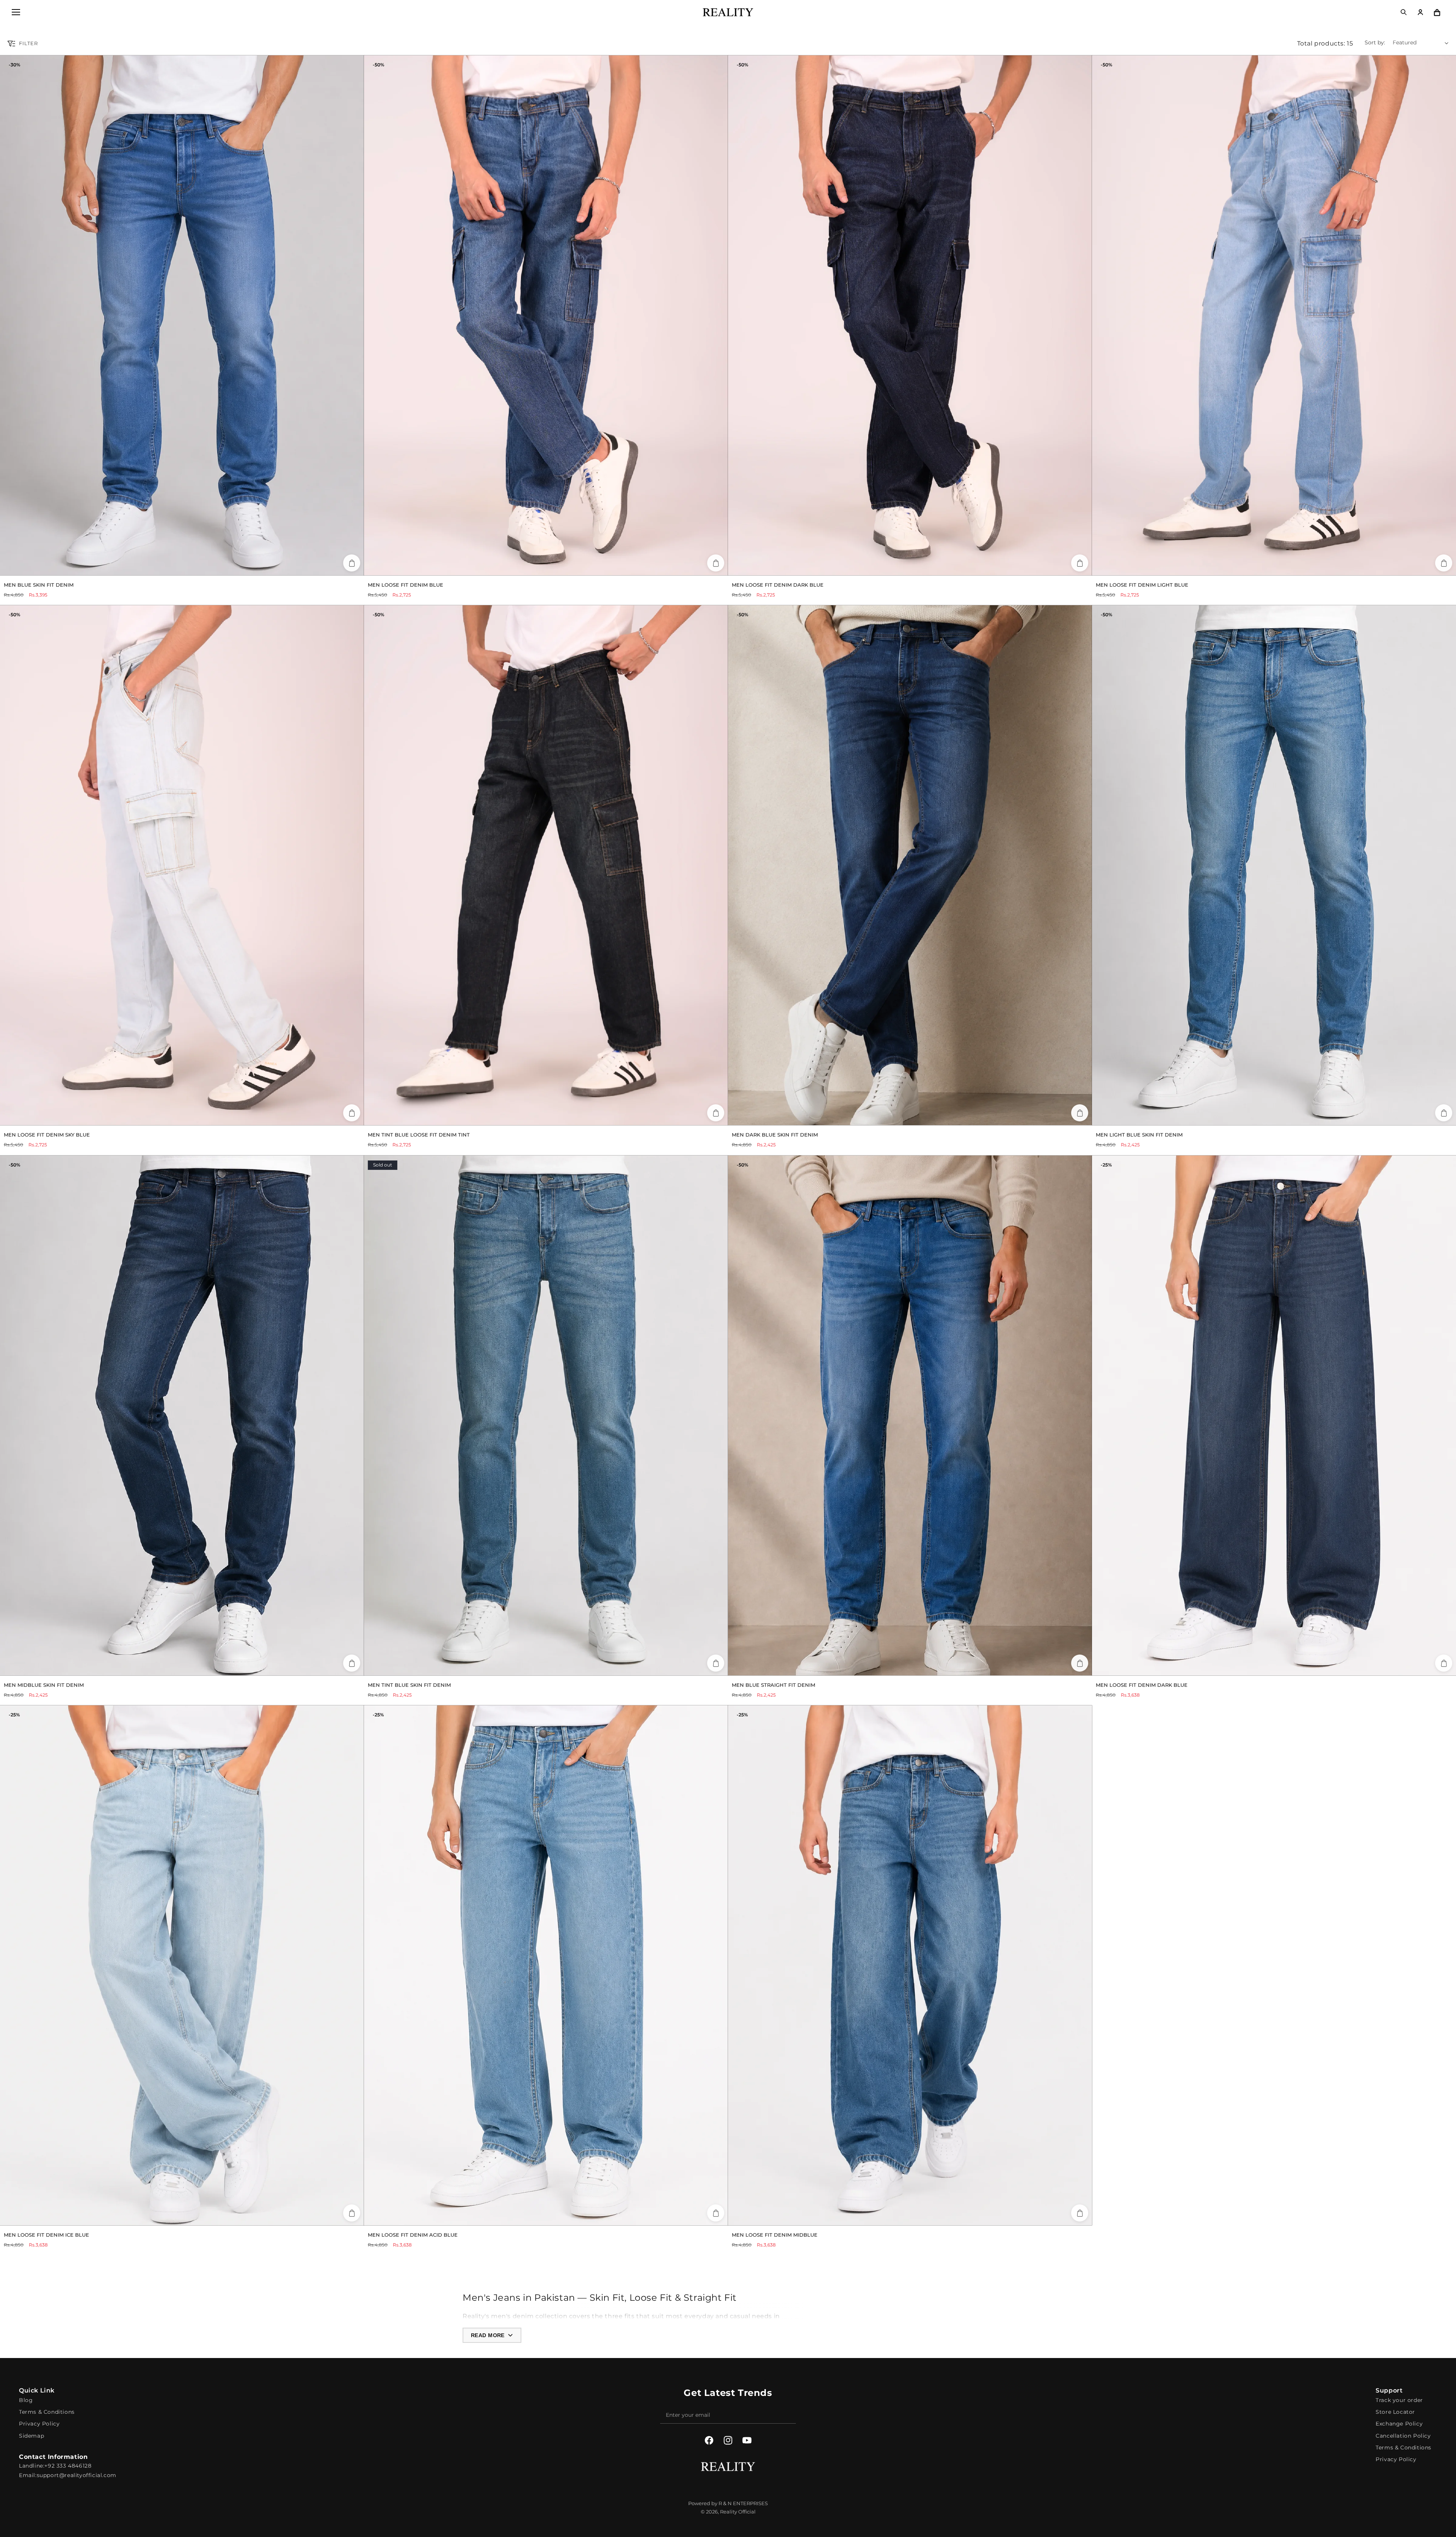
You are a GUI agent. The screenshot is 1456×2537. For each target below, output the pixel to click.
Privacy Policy (39, 2424)
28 (1245, 1667)
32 (170, 567)
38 (205, 567)
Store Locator (1395, 2412)
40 (933, 1117)
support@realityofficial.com (77, 2475)
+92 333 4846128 (68, 2466)
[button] (16, 12)
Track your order (1399, 2400)
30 (159, 567)
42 (945, 1117)
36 (194, 567)
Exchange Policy (1399, 2424)
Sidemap (31, 2436)
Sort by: (1375, 42)
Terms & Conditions (47, 2412)
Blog (26, 2400)
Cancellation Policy (1403, 2436)
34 (182, 567)
